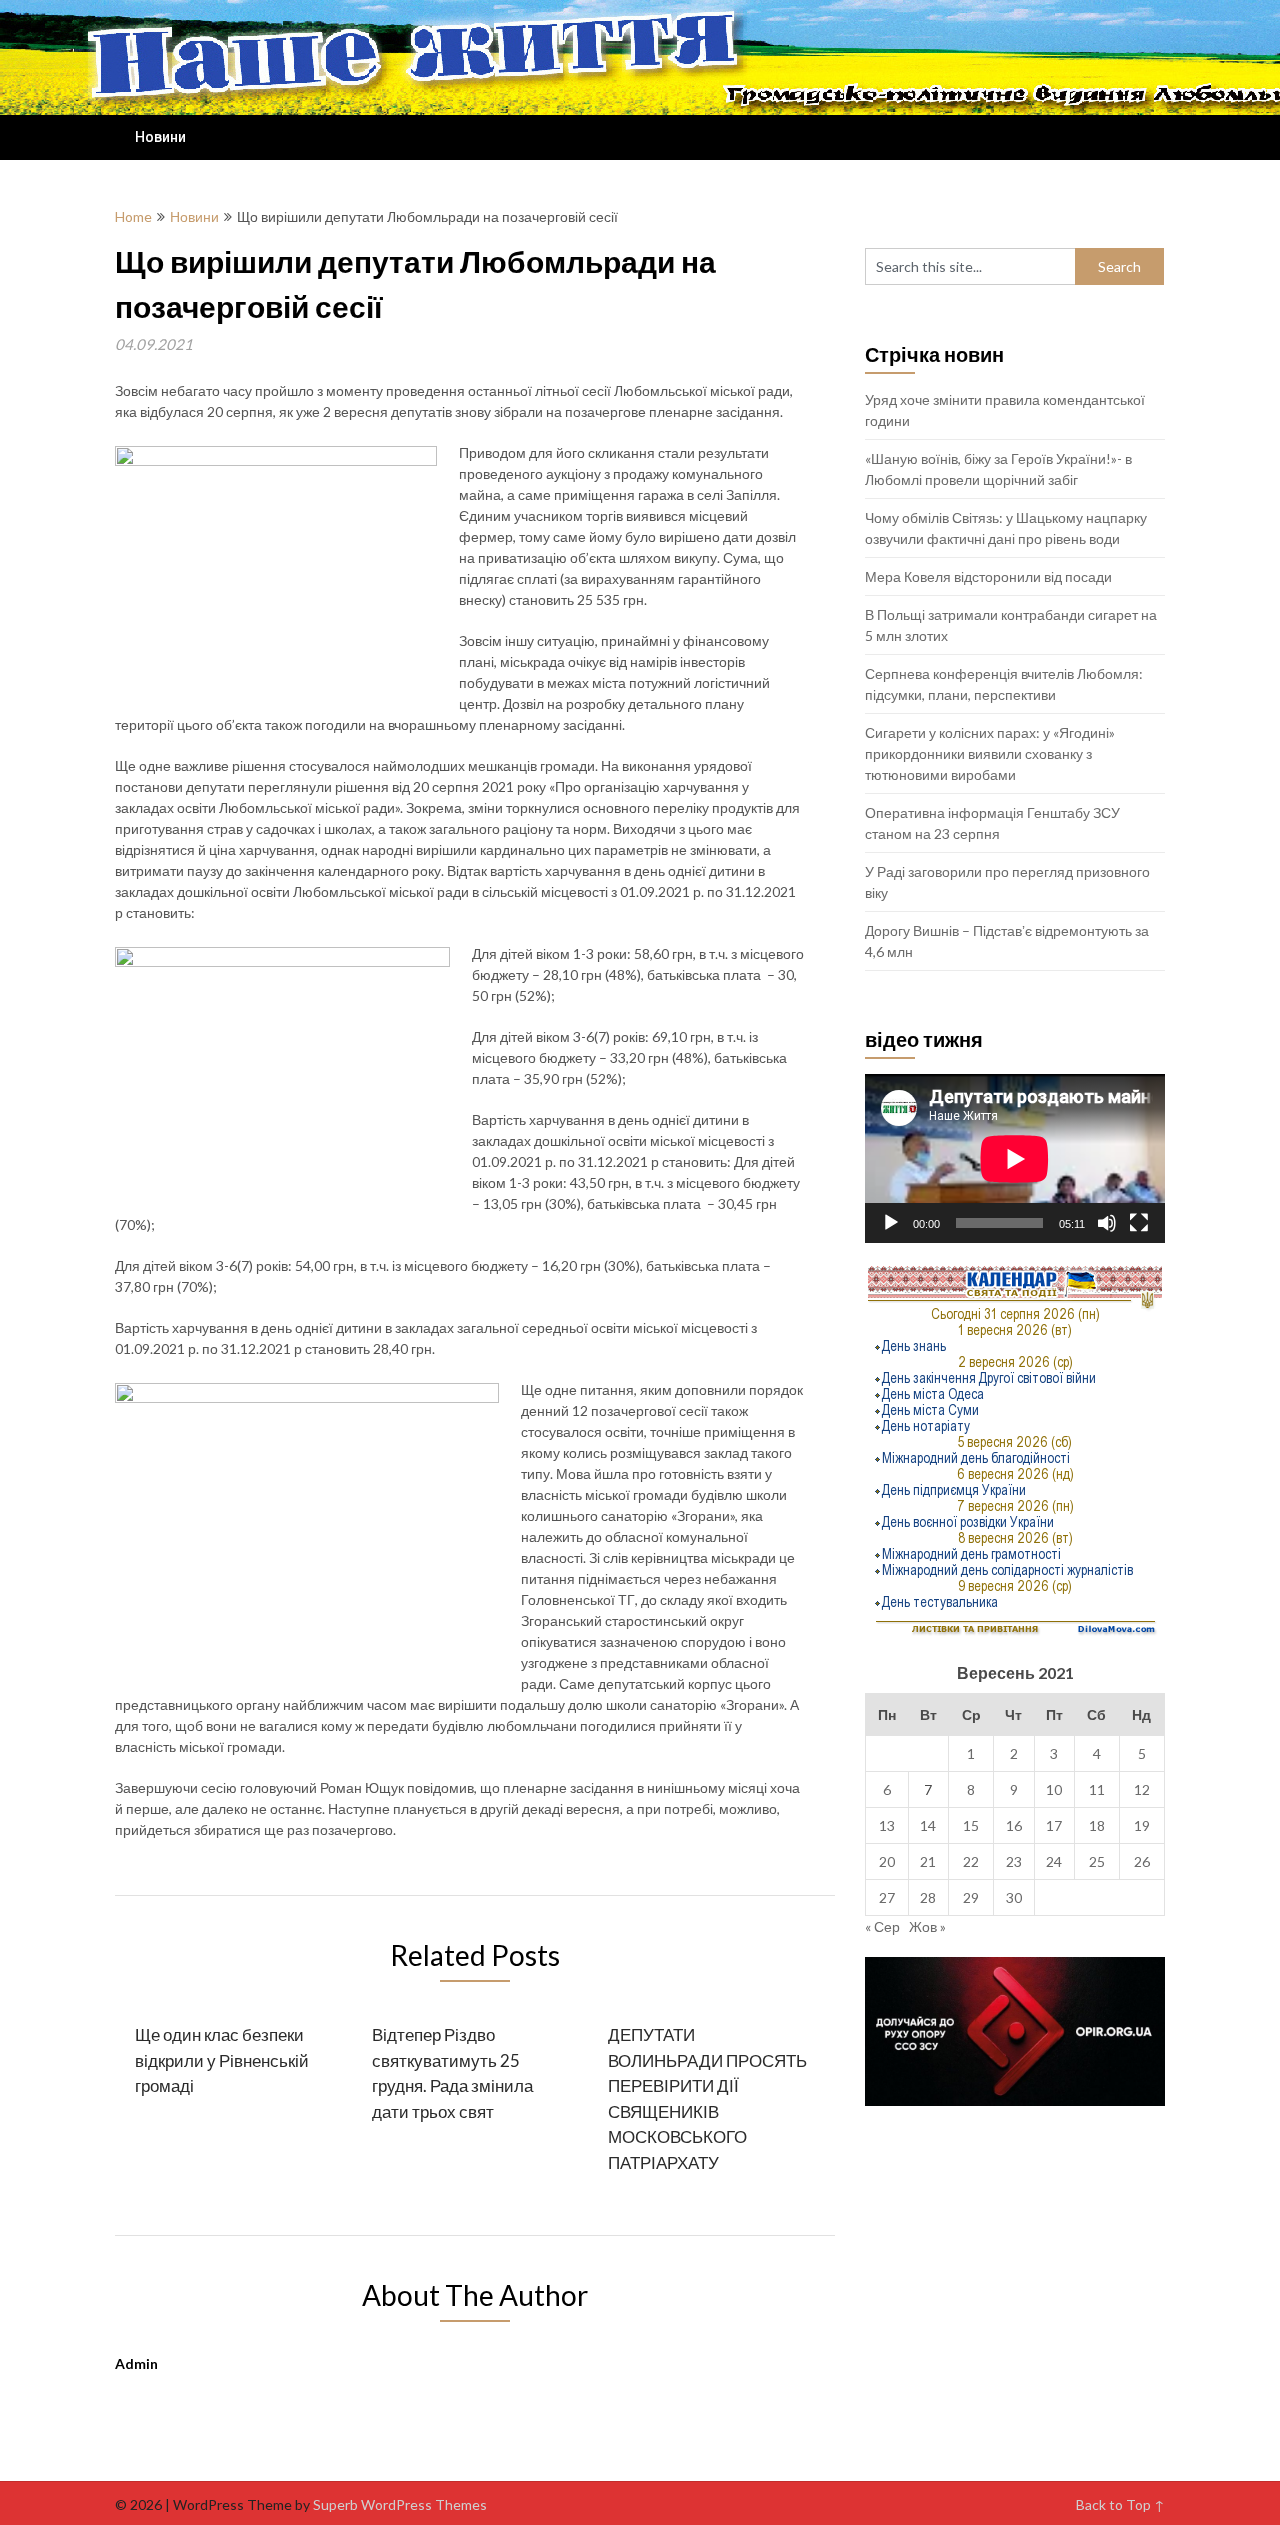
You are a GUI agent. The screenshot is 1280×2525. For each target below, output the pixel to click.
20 (887, 1861)
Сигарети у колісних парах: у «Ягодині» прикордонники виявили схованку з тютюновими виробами (990, 753)
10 (1054, 1789)
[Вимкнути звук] (1107, 1223)
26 (1142, 1861)
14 (928, 1825)
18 (1097, 1825)
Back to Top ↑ (1120, 2504)
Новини (160, 137)
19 (1142, 1825)
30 (1014, 1897)
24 (1054, 1861)
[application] (1015, 1158)
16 (1014, 1825)
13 (887, 1825)
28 (928, 1897)
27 (887, 1897)
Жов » (927, 1926)
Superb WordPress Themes (400, 2504)
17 (1054, 1825)
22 (971, 1861)
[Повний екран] (1139, 1223)
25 (1097, 1861)
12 (1142, 1789)
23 (1014, 1861)
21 (928, 1861)
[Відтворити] (891, 1223)
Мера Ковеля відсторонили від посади (988, 576)
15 (971, 1825)
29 (971, 1897)
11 (1097, 1789)
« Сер (882, 1926)
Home (133, 216)
